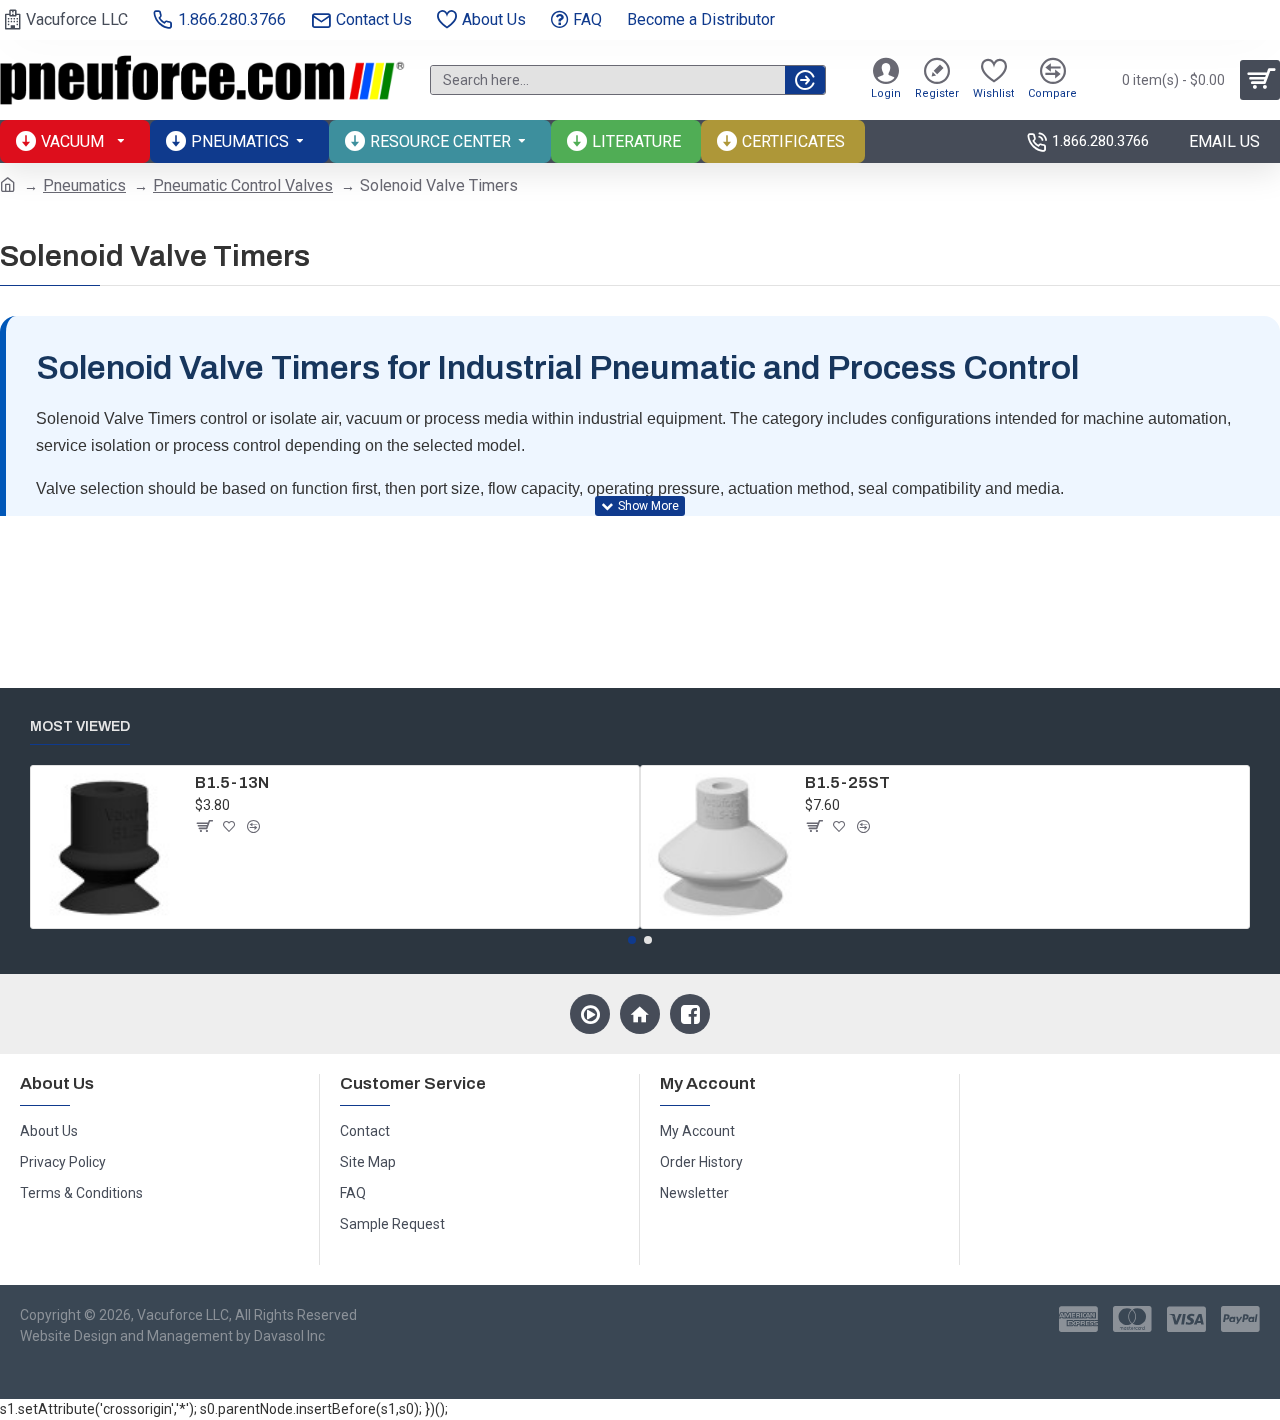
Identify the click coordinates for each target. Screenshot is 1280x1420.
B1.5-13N (232, 782)
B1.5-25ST (847, 782)
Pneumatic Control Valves (243, 185)
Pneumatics (84, 185)
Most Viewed (80, 726)
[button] (632, 940)
